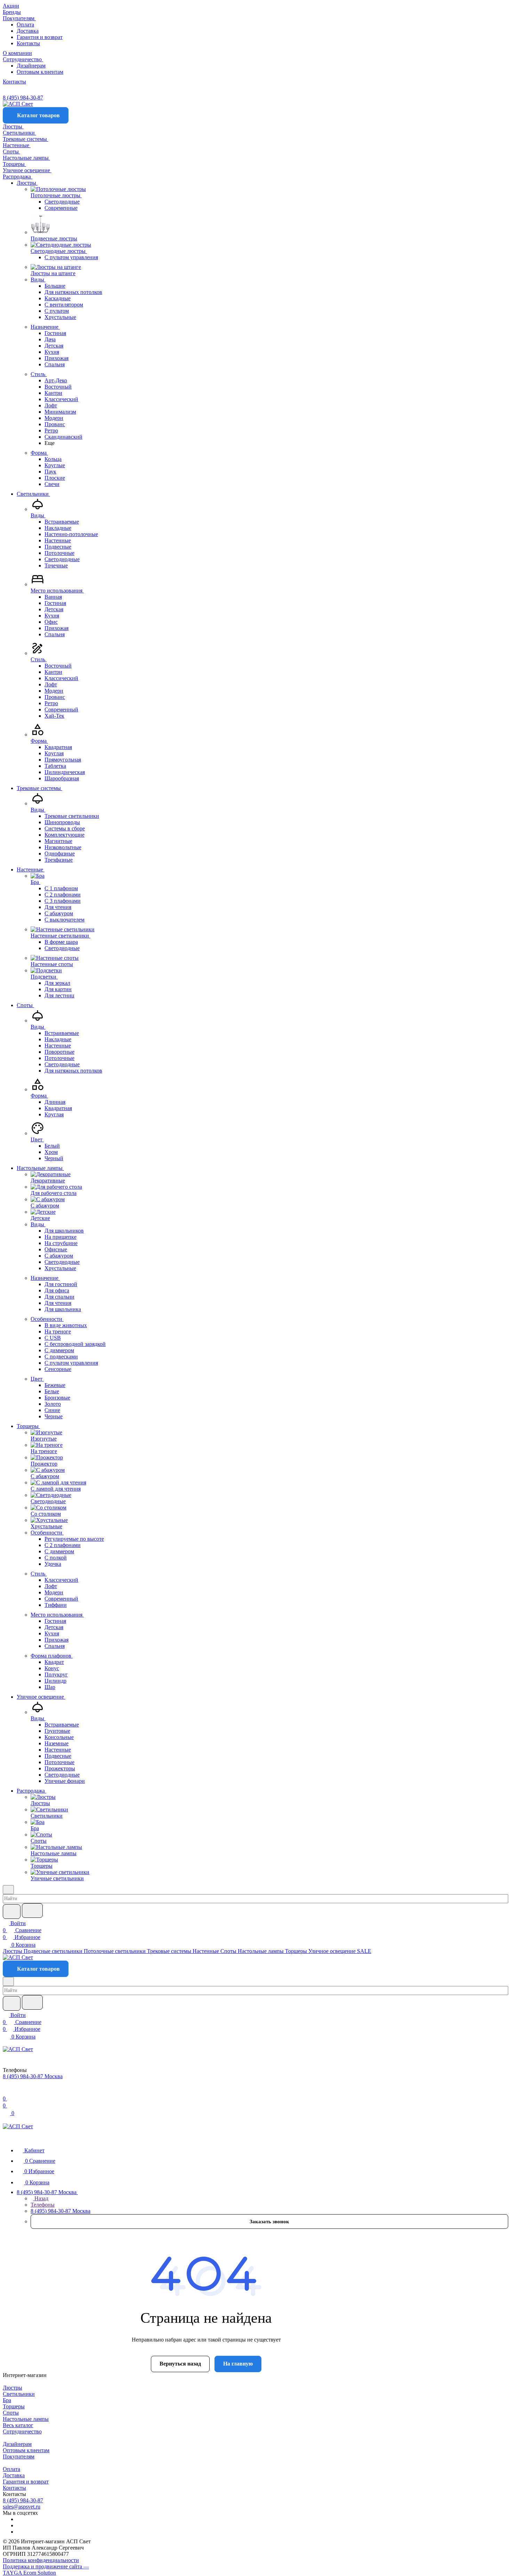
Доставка (28, 31)
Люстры (13, 2388)
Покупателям (19, 2457)
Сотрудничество (22, 2431)
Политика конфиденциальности (41, 2560)
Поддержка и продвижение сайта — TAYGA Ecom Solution (46, 2570)
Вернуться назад (180, 2364)
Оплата (25, 25)
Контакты (28, 43)
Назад (41, 2198)
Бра (7, 2400)
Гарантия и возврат (40, 37)
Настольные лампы (26, 2419)
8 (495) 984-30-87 (23, 98)
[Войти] (6, 2092)
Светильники (19, 2394)
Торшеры (14, 2406)
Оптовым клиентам (40, 72)
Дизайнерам (31, 66)
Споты (11, 2413)
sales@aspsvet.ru (22, 2507)
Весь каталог (18, 2425)
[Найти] (32, 1911)
